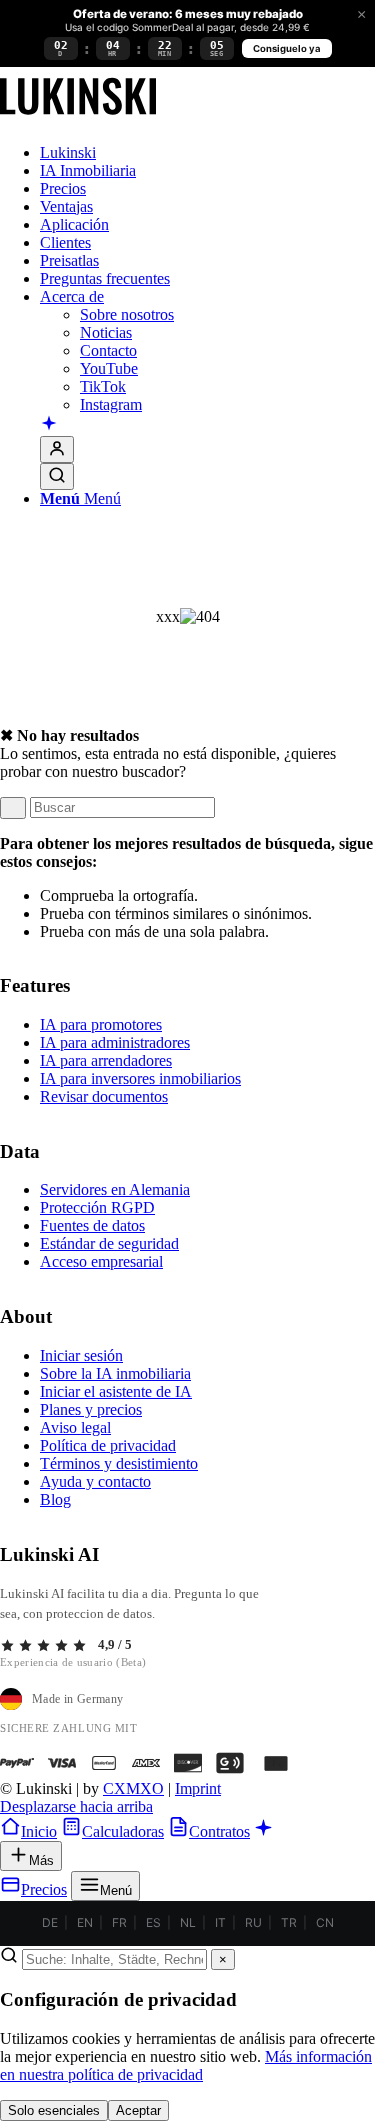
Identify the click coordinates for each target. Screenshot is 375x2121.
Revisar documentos (104, 1096)
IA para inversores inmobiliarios (140, 1078)
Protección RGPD (97, 1207)
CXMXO (133, 1788)
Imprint (198, 1788)
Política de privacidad (108, 1445)
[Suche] (57, 476)
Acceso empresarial (101, 1261)
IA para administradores (115, 1042)
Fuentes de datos (92, 1225)
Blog (55, 1499)
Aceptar (138, 2110)
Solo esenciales (54, 2110)
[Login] (57, 449)
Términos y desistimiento (119, 1463)
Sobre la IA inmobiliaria (115, 1373)
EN (85, 1922)
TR (289, 1922)
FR (119, 1922)
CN (325, 1922)
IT (220, 1922)
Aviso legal (75, 1427)
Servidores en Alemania (115, 1189)
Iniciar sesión (81, 1355)
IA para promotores (101, 1024)
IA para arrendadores (106, 1060)
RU (253, 1922)
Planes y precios (91, 1409)
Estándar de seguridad (109, 1243)
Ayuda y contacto (95, 1481)
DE (50, 1922)
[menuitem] (207, 153)
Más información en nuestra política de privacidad (186, 2065)
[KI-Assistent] (49, 425)
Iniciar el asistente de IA (116, 1391)
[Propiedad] (78, 118)
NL (188, 1922)
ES (153, 1922)
